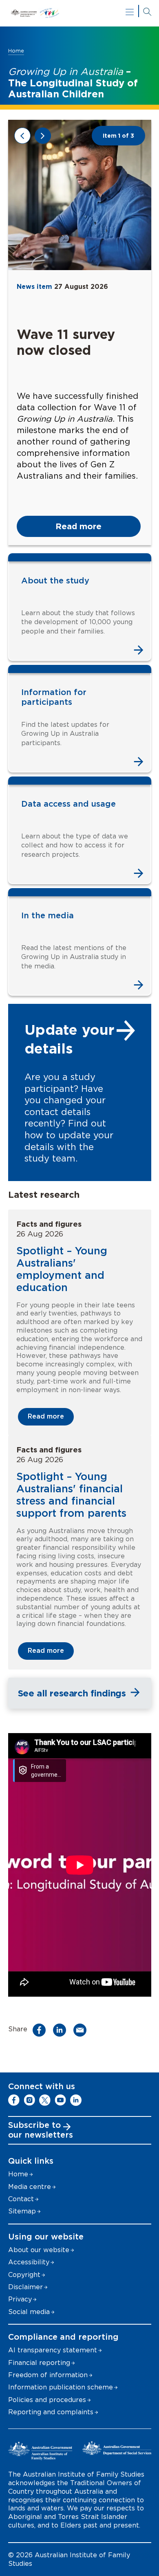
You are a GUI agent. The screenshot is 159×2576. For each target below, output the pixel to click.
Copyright (24, 2275)
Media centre (30, 2187)
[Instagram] (29, 2100)
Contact (21, 2199)
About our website (39, 2250)
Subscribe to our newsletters (41, 2130)
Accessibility (29, 2262)
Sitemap (22, 2211)
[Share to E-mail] (82, 2030)
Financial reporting (39, 2363)
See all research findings (72, 1693)
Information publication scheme (61, 2387)
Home (16, 51)
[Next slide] (43, 136)
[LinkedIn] (76, 2100)
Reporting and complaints (51, 2412)
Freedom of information (48, 2375)
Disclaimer (25, 2287)
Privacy (20, 2299)
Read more (78, 526)
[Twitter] (45, 2100)
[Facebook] (14, 2100)
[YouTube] (60, 2100)
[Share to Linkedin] (62, 2030)
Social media (29, 2312)
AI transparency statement (53, 2350)
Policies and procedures (47, 2400)
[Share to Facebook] (41, 2030)
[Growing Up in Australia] (80, 13)
